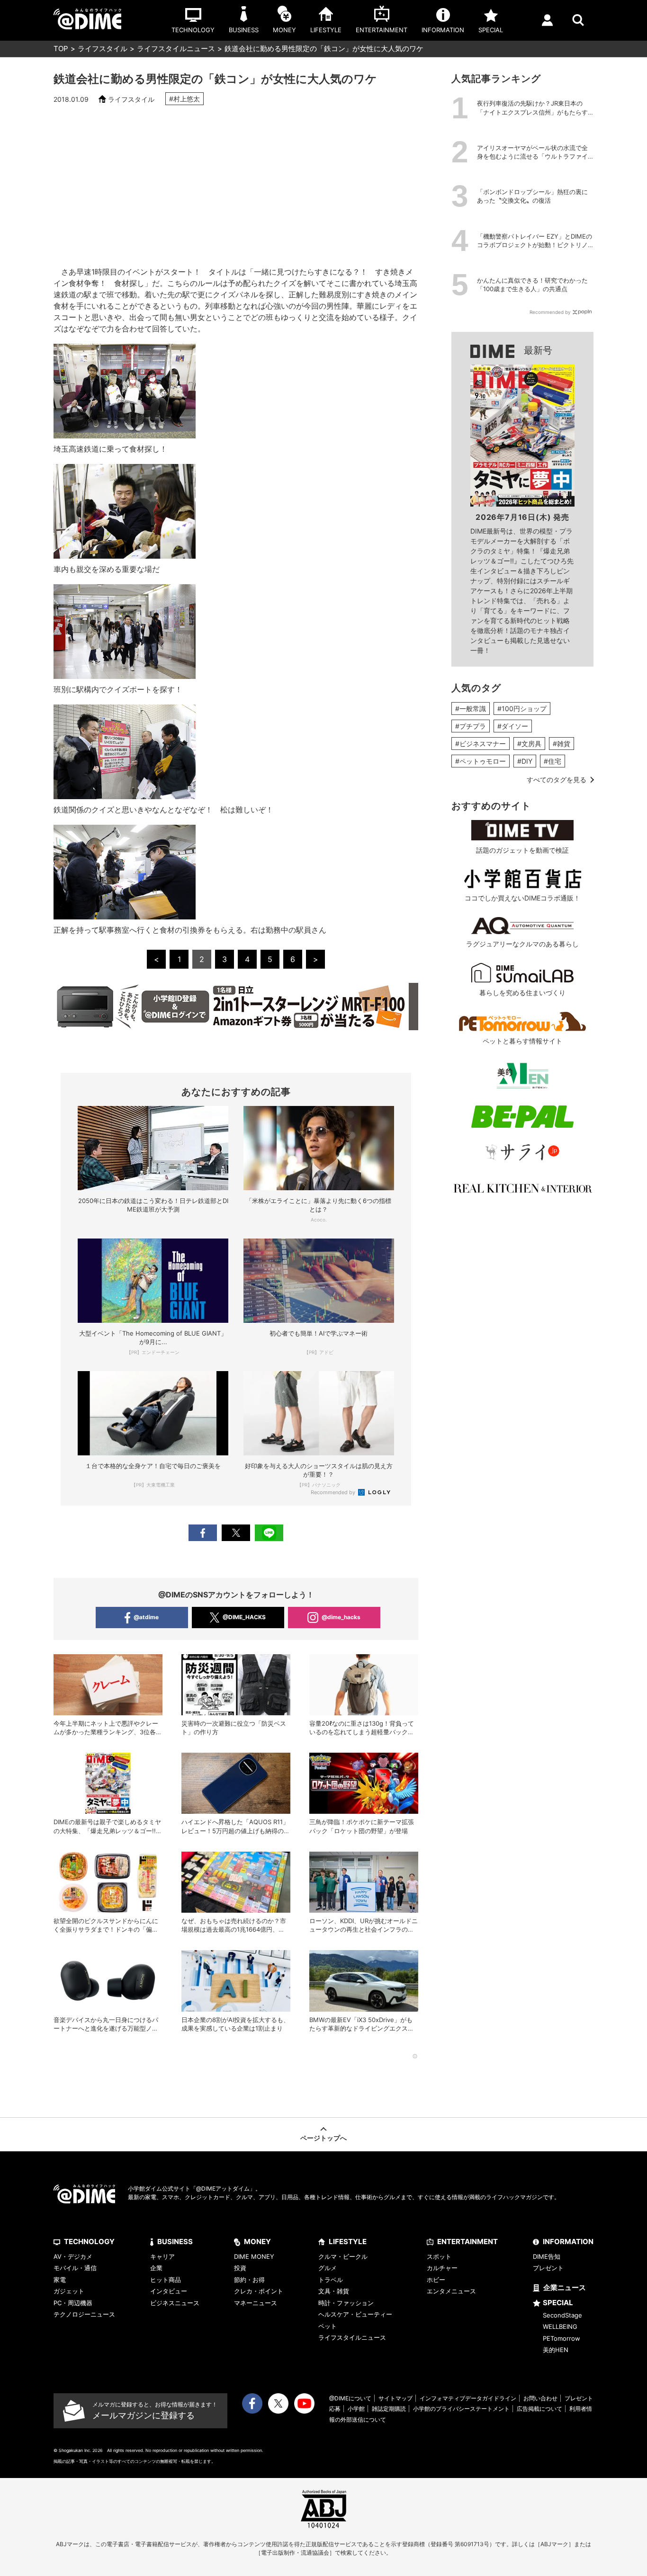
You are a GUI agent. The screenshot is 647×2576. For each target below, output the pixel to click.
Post (236, 1533)
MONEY (257, 2242)
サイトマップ (395, 2398)
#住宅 (553, 761)
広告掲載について (539, 2409)
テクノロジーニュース (84, 2314)
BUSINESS (175, 2242)
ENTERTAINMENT (467, 2242)
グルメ (328, 2268)
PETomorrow (562, 2338)
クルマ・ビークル (343, 2256)
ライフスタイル (103, 49)
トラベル (331, 2280)
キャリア (162, 2256)
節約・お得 (249, 2280)
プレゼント (548, 2268)
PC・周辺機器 (73, 2303)
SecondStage (562, 2315)
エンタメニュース (451, 2291)
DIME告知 (547, 2256)
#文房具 (529, 744)
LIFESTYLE (348, 2242)
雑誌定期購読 (389, 2409)
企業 (156, 2268)
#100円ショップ (522, 709)
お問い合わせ (540, 2398)
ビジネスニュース (175, 2303)
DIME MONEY (254, 2256)
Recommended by (334, 1492)
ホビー (436, 2280)
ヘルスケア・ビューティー (355, 2314)
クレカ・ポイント (259, 2291)
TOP (61, 49)
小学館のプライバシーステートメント (461, 2409)
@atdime (146, 1617)
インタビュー (169, 2291)
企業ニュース (565, 2287)
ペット (328, 2326)
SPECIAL (558, 2303)
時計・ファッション (346, 2303)
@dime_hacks (341, 1617)
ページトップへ (323, 2138)
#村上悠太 (184, 99)
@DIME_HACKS (244, 1617)
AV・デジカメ (73, 2256)
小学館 (356, 2409)
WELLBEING (560, 2326)
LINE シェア (269, 1533)
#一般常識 (471, 709)
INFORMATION (568, 2242)
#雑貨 (562, 744)
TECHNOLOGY (89, 2242)
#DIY (525, 761)
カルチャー (442, 2268)
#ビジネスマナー (481, 744)
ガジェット (69, 2291)
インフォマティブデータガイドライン (468, 2398)
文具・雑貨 (334, 2291)
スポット (439, 2256)
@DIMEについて (350, 2398)
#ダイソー (513, 726)
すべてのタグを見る (557, 780)
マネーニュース (256, 2303)
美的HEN (556, 2350)
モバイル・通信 (75, 2268)
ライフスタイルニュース (176, 49)
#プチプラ (471, 726)
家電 (60, 2280)
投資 (240, 2268)
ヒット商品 (166, 2280)
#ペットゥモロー (481, 761)
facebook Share (203, 1533)
